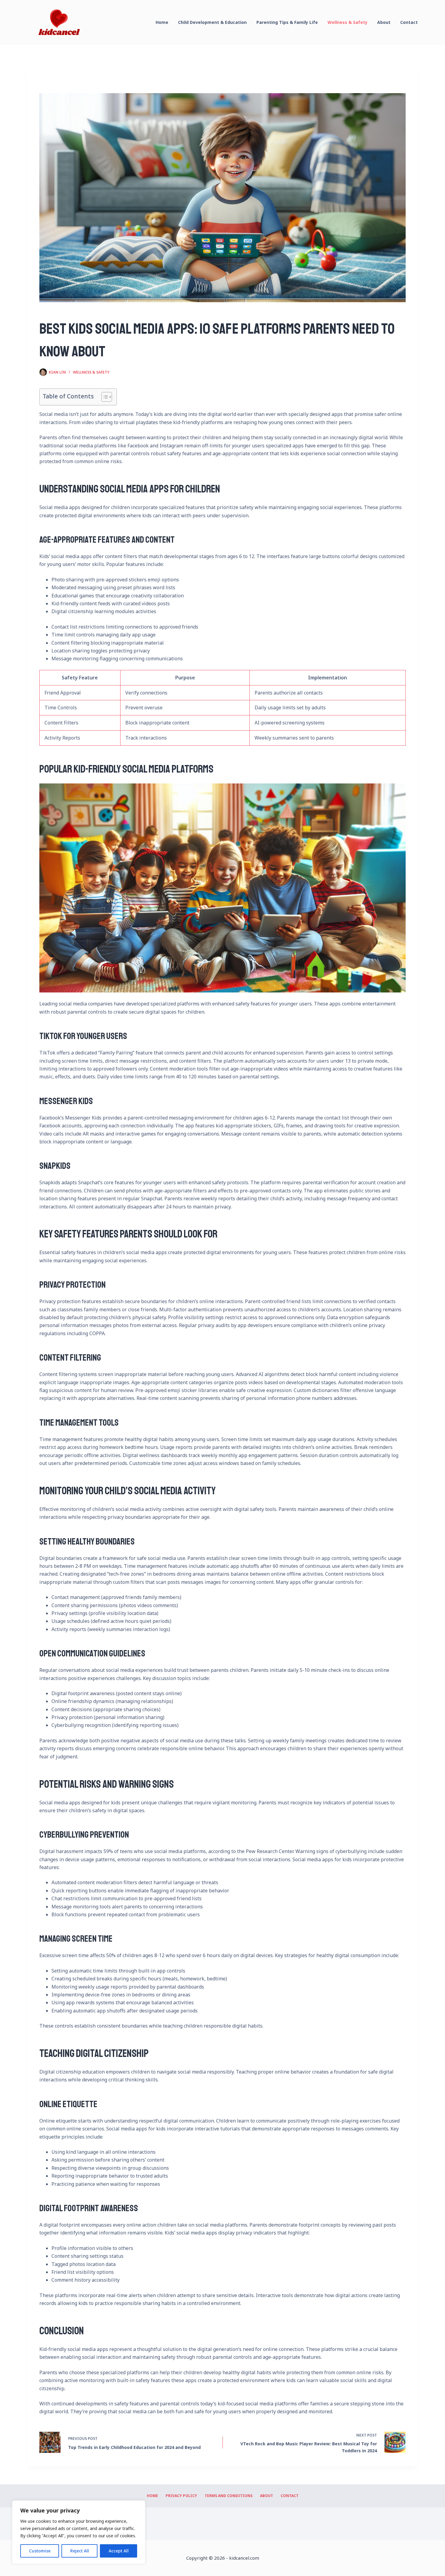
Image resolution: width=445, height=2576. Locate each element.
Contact (409, 22)
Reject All (80, 2551)
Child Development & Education (212, 22)
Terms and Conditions (229, 2496)
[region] (79, 2532)
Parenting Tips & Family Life (287, 22)
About (384, 22)
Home (162, 22)
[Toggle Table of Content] (104, 397)
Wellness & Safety (348, 22)
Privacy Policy (181, 2496)
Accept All (119, 2551)
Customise (40, 2551)
